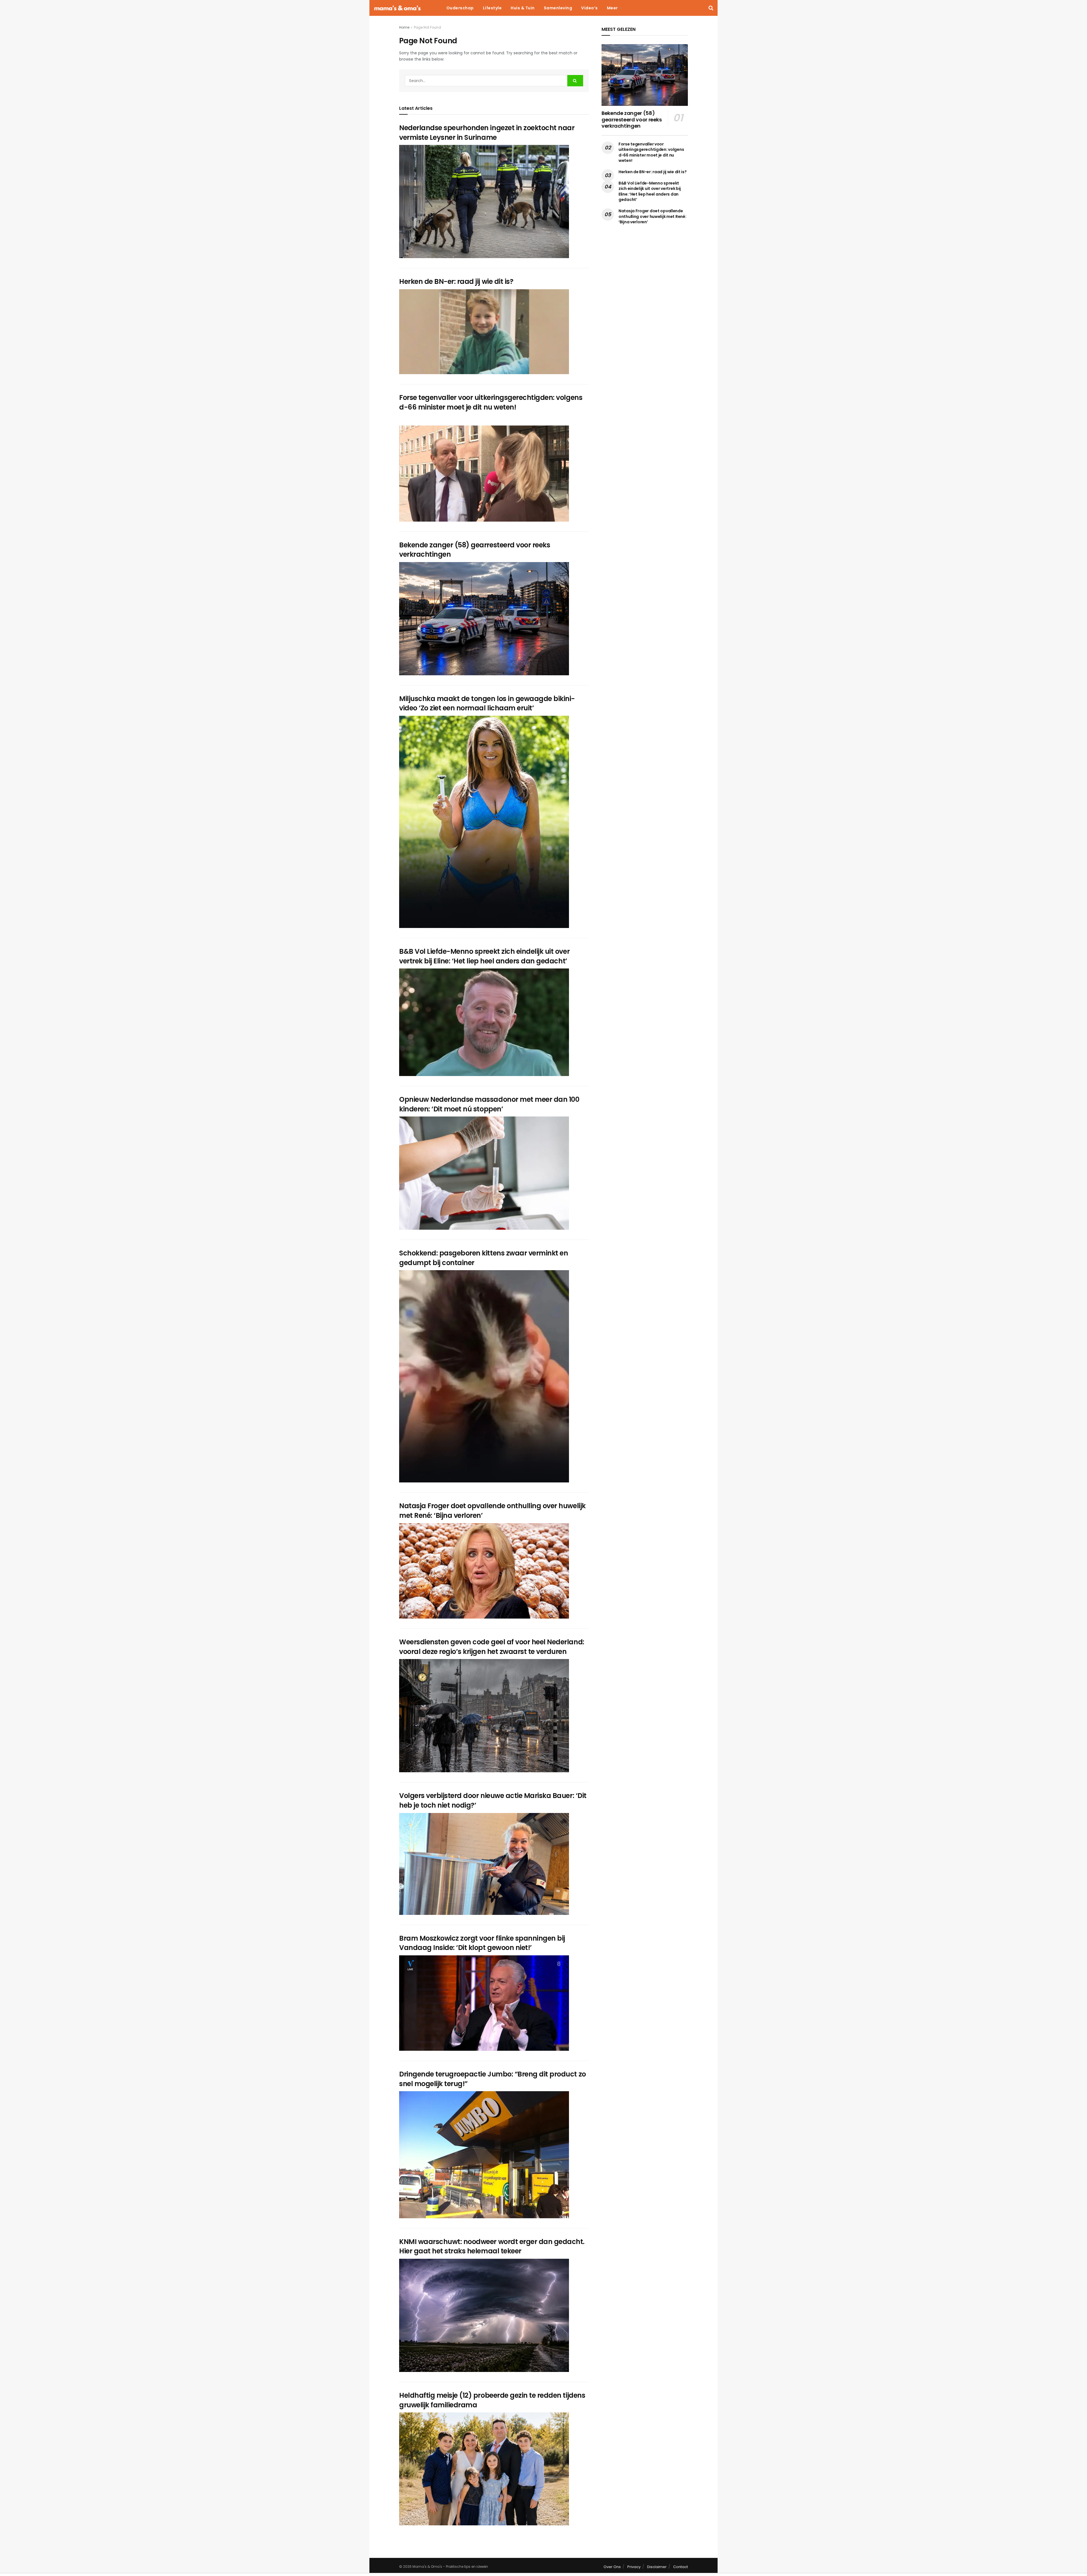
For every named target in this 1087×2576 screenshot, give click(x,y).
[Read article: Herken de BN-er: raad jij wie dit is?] (484, 332)
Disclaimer (657, 2567)
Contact (681, 2567)
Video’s (589, 8)
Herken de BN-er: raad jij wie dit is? (456, 281)
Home (404, 27)
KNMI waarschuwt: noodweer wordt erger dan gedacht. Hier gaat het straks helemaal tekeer (492, 2246)
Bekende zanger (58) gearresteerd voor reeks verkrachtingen (632, 119)
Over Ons (612, 2567)
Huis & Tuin (523, 8)
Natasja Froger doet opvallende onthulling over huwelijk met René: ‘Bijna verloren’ (652, 216)
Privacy (634, 2567)
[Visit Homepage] (397, 8)
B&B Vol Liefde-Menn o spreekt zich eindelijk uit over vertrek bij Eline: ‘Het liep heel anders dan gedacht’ (484, 956)
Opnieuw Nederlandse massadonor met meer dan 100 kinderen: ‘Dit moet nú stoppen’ (489, 1104)
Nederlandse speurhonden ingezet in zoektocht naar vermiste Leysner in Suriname (487, 133)
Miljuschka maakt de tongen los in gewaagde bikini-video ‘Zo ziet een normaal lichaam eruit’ (487, 703)
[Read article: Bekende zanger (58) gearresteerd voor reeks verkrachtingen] (484, 619)
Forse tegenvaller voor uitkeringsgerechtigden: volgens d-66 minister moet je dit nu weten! (491, 402)
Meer (612, 8)
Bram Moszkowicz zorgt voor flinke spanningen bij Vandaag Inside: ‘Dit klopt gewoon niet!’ (482, 1943)
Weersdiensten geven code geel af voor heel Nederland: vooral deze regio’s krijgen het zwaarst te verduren (492, 1647)
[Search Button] (711, 8)
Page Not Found (427, 27)
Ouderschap (460, 8)
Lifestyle (492, 8)
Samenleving (558, 8)
